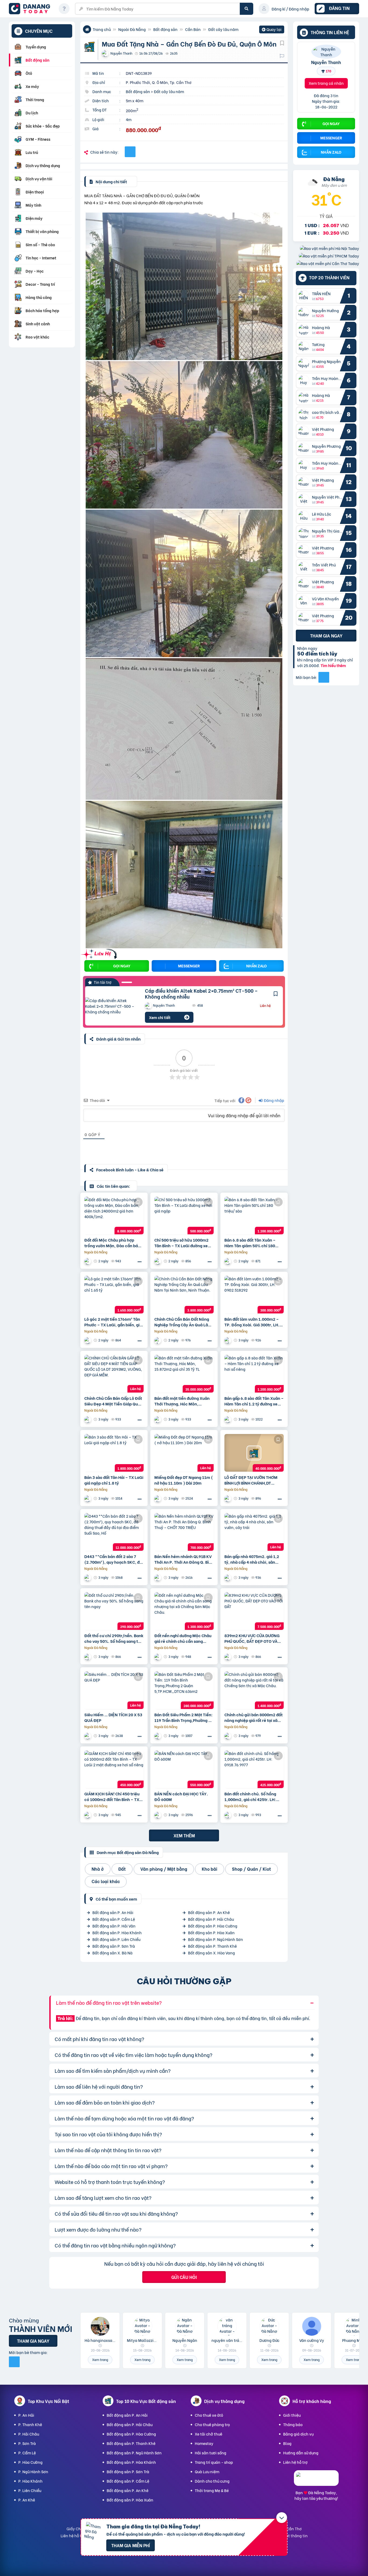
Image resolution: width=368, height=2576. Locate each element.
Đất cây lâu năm (223, 29)
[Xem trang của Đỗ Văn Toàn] (228, 1657)
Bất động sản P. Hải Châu (211, 1919)
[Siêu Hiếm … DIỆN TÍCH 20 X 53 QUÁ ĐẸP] (114, 1690)
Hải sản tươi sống (211, 2453)
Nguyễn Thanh (326, 62)
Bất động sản (165, 29)
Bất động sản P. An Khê (209, 1912)
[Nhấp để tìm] (247, 9)
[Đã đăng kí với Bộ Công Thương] (316, 2481)
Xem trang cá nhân (326, 83)
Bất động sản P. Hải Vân (114, 1926)
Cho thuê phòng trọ (212, 2424)
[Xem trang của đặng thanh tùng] (88, 1578)
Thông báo (293, 2424)
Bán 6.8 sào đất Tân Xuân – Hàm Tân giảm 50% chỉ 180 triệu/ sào (250, 1243)
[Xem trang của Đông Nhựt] (158, 1815)
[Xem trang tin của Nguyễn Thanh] (326, 54)
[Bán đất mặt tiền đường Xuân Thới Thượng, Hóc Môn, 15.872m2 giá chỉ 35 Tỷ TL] (184, 1374)
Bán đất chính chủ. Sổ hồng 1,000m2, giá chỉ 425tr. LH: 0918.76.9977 (250, 1796)
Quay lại (272, 30)
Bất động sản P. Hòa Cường (213, 1926)
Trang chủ (102, 29)
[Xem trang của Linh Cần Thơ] (88, 1736)
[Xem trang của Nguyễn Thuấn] (88, 1261)
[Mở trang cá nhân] (305, 296)
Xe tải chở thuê (209, 2434)
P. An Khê (27, 2500)
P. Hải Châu (29, 2434)
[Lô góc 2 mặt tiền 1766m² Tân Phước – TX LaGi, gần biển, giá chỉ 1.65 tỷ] (114, 1295)
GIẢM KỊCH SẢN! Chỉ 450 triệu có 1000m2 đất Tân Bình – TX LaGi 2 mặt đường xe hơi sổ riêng (112, 1796)
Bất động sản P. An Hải (113, 1912)
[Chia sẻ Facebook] (130, 152)
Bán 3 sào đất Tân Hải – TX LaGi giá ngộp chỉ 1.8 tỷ (114, 1480)
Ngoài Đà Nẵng (132, 29)
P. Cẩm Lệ (27, 2453)
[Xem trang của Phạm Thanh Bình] (228, 1498)
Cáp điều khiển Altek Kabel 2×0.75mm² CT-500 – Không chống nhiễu (201, 993)
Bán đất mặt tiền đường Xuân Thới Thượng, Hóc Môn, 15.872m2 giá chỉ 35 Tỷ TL (182, 1401)
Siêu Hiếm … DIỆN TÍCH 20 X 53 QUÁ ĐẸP (113, 1717)
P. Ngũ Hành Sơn (33, 2471)
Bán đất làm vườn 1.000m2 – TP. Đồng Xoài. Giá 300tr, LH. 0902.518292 (252, 1322)
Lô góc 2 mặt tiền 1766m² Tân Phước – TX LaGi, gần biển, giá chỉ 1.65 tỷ (113, 1322)
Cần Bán (193, 29)
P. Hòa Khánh (30, 2481)
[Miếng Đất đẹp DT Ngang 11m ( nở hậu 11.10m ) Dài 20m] (184, 1453)
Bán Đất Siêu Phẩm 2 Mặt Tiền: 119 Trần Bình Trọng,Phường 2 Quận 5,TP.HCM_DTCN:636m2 (183, 1717)
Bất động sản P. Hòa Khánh (117, 1932)
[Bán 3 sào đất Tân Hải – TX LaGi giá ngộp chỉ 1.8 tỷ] (114, 1453)
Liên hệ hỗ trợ (295, 2462)
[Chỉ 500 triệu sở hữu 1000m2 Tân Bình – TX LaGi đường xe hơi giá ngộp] (184, 1215)
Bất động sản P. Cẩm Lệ (114, 1919)
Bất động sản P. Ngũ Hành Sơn (216, 1939)
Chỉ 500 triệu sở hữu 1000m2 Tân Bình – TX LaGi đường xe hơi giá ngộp (181, 1243)
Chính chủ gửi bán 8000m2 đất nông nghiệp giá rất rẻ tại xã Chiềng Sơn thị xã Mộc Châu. (254, 1717)
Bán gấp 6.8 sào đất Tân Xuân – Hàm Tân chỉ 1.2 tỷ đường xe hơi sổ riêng (254, 1401)
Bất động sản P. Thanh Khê (212, 1946)
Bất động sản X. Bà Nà (112, 1953)
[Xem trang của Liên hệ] (158, 1340)
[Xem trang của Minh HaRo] (158, 1261)
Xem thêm (184, 1835)
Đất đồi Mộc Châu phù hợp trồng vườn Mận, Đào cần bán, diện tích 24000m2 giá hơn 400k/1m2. (113, 1243)
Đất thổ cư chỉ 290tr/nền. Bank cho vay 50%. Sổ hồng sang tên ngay (114, 1638)
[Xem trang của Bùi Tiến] (228, 1340)
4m (129, 119)
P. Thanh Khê (30, 2424)
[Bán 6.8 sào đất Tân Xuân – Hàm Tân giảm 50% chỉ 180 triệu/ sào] (254, 1215)
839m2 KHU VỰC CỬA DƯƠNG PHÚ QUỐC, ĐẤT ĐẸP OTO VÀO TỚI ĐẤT (252, 1638)
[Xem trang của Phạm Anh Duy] (88, 1419)
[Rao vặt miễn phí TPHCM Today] (329, 256)
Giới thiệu (292, 2415)
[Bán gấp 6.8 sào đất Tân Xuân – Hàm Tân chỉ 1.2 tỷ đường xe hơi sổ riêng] (254, 1374)
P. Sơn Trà (27, 2443)
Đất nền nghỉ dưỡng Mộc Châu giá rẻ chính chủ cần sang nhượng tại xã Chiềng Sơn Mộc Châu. (183, 1638)
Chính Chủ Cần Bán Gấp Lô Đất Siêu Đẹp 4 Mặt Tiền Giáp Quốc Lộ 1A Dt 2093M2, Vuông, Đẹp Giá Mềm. (114, 1401)
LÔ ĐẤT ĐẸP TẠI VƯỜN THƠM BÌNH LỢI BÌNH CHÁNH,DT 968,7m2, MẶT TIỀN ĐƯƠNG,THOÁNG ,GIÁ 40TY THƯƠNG (251, 1480)
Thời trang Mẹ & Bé (212, 2490)
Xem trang (100, 2360)
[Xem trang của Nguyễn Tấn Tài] (158, 1736)
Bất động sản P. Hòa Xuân (211, 1932)
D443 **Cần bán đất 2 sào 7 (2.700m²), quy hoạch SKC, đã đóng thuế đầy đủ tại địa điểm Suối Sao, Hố (113, 1559)
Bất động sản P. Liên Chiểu (116, 1939)
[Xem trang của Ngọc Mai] (158, 1419)
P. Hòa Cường (30, 2462)
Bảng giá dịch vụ (298, 2434)
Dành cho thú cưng (212, 2481)
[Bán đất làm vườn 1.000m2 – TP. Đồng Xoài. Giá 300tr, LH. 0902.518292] (254, 1295)
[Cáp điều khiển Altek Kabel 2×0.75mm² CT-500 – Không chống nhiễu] (111, 1006)
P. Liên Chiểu (30, 2490)
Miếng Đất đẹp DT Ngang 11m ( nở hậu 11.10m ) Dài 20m (184, 1480)
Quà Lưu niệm (207, 2471)
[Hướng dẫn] (64, 9)
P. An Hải (26, 2415)
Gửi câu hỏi (184, 2277)
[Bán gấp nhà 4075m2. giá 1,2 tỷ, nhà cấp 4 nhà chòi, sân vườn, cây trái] (254, 1532)
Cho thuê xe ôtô (209, 2415)
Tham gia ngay (326, 635)
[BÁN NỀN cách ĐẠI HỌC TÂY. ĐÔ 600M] (184, 1769)
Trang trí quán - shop (214, 2462)
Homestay (204, 2443)
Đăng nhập (274, 1100)
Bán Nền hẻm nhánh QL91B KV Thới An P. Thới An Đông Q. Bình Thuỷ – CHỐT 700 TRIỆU (184, 1559)
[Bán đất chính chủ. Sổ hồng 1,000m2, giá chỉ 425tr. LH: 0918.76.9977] (254, 1769)
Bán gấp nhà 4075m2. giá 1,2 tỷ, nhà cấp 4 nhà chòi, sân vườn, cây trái (252, 1559)
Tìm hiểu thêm (333, 665)
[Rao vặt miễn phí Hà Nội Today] (329, 248)
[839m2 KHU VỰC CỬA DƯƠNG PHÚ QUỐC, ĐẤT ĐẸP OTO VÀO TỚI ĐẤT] (254, 1611)
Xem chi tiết (160, 1017)
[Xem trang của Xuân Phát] (228, 1578)
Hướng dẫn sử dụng (301, 2453)
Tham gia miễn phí (131, 2545)
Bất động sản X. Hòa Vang (211, 1953)
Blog (287, 2443)
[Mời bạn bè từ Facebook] (324, 677)
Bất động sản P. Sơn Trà (114, 1946)
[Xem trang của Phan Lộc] (158, 1498)
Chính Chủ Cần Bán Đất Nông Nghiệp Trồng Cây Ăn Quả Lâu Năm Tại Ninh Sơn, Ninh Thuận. (184, 1322)
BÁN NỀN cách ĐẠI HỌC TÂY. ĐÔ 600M (181, 1796)
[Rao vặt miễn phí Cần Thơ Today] (328, 263)
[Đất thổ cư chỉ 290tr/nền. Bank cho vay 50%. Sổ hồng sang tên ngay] (114, 1611)
